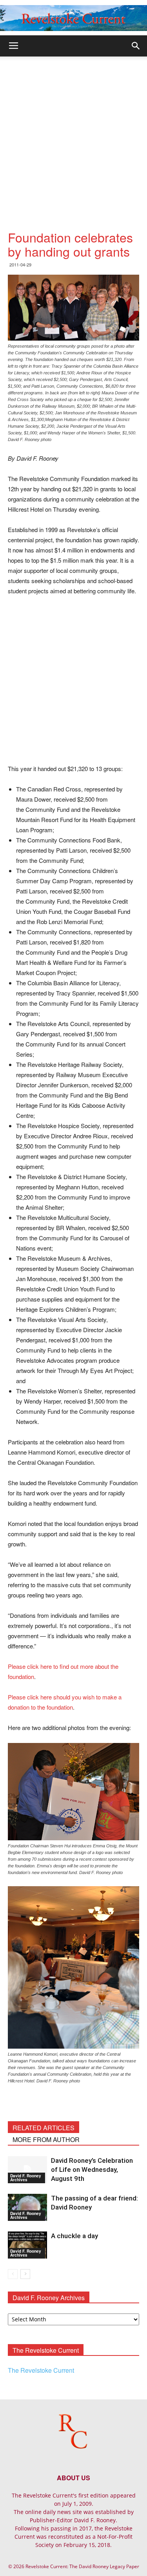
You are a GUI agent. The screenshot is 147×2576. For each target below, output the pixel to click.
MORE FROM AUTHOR (46, 2139)
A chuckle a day (74, 2236)
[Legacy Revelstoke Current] (73, 18)
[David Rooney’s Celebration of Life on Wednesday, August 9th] (27, 2170)
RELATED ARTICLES (44, 2128)
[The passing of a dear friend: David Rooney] (27, 2207)
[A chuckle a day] (27, 2245)
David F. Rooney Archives (26, 2178)
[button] (136, 46)
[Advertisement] (73, 134)
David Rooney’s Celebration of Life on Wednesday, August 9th (92, 2169)
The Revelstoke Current (41, 2370)
